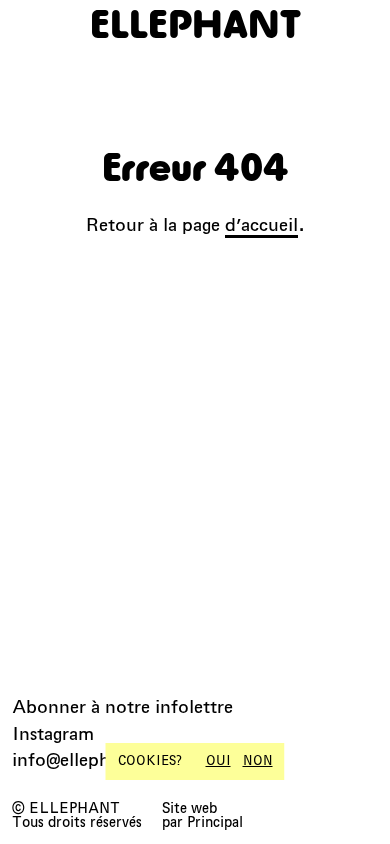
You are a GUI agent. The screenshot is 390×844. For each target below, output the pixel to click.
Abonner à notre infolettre (122, 706)
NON (258, 761)
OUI (218, 761)
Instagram (53, 733)
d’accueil (261, 224)
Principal (215, 822)
